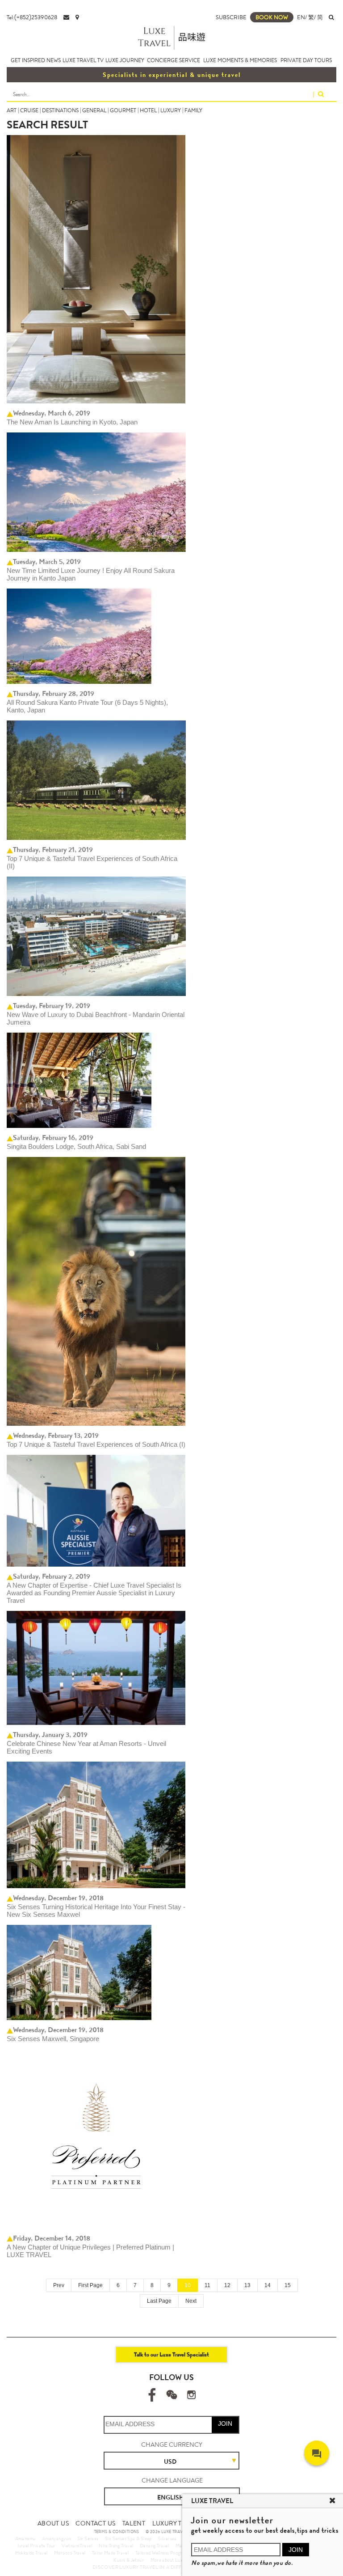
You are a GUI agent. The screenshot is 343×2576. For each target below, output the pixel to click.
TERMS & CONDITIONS (117, 2532)
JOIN (225, 2423)
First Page (90, 2285)
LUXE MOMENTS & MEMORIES (240, 60)
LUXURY (171, 110)
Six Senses (88, 2538)
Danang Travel (154, 2546)
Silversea (167, 2538)
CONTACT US (95, 2523)
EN (301, 17)
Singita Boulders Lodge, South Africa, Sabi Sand (76, 1146)
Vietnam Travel (77, 2546)
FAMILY (193, 110)
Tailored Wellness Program (162, 2553)
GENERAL (94, 110)
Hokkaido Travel (31, 2553)
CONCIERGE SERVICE (174, 60)
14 (268, 2285)
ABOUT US (53, 2523)
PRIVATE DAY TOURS (306, 60)
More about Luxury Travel (177, 2560)
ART (12, 110)
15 (288, 2285)
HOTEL (148, 110)
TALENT (134, 2523)
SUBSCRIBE (231, 17)
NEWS (54, 60)
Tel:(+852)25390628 (32, 17)
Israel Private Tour (36, 2546)
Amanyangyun (56, 2538)
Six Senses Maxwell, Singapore (53, 2039)
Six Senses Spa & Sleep (128, 2538)
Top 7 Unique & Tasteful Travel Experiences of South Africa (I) (96, 1444)
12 (227, 2285)
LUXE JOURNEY (125, 60)
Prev (59, 2285)
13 (247, 2285)
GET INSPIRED (28, 60)
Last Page (159, 2301)
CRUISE (29, 110)
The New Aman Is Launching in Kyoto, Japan (72, 422)
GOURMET (123, 110)
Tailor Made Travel (110, 2553)
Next (191, 2301)
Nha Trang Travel (116, 2546)
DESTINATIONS (60, 110)
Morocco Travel (70, 2553)
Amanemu (25, 2538)
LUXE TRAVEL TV (83, 60)
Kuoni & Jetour (129, 2560)
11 (207, 2285)
